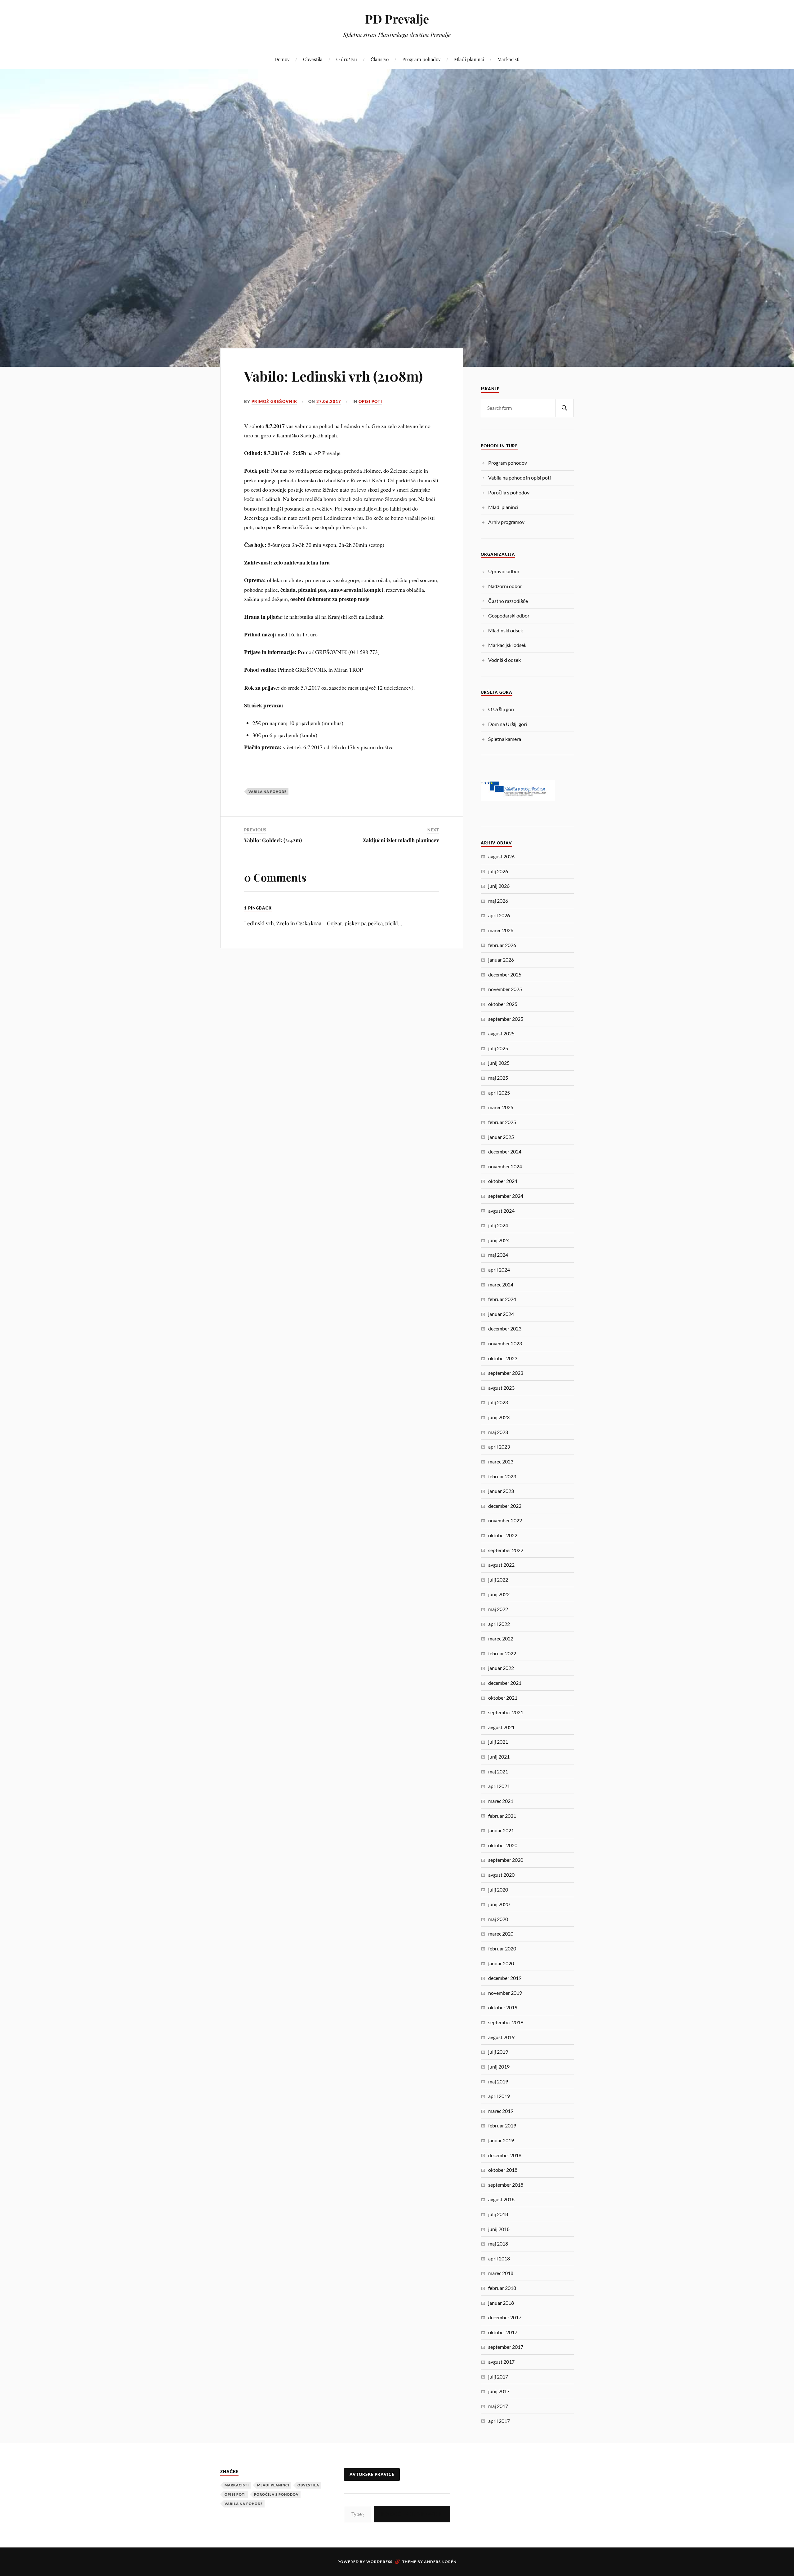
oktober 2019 (503, 2007)
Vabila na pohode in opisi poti (520, 478)
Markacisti (509, 59)
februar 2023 (502, 1476)
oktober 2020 (503, 1845)
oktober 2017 (503, 2332)
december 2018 (505, 2155)
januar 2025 (501, 1137)
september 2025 (506, 1019)
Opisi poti (370, 401)
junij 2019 (499, 2067)
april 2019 (499, 2096)
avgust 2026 (501, 856)
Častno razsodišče (508, 601)
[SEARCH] (564, 408)
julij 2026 (498, 871)
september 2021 (506, 1712)
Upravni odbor (504, 571)
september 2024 (506, 1196)
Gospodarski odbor (509, 615)
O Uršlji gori (501, 709)
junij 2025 (499, 1063)
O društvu (347, 59)
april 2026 (499, 915)
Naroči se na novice (412, 2514)
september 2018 (506, 2185)
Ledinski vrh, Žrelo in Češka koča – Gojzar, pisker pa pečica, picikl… (323, 923)
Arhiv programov (506, 522)
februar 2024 (502, 1299)
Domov (282, 59)
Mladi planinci (469, 59)
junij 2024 (499, 1240)
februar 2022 (502, 1653)
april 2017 (499, 2421)
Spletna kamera (505, 739)
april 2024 (499, 1270)
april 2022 (499, 1624)
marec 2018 (501, 2273)
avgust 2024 (501, 1211)
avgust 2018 (501, 2199)
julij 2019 (498, 2052)
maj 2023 (498, 1432)
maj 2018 (498, 2244)
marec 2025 (501, 1107)
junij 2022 (499, 1594)
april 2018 (499, 2258)
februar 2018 (502, 2288)
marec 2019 (501, 2111)
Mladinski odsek (506, 630)
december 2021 (505, 1683)
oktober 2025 (503, 1004)
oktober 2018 (503, 2170)
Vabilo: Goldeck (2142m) (273, 840)
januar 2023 (501, 1491)
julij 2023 (498, 1402)
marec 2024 (501, 1284)
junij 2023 (499, 1417)
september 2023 (506, 1373)
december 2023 (505, 1328)
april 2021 (499, 1786)
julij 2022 (498, 1580)
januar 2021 (501, 1830)
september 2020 (506, 1860)
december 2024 (505, 1151)
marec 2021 (501, 1801)
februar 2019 (502, 2125)
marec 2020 (501, 1934)
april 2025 (499, 1093)
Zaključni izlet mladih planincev (401, 840)
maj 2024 (498, 1255)
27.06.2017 (329, 401)
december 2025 (505, 974)
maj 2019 (498, 2081)
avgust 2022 (501, 1565)
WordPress (379, 2562)
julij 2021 (498, 1742)
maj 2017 (498, 2406)
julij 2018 (498, 2214)
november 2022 (505, 1520)
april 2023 (499, 1447)
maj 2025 (498, 1078)
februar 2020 (502, 1948)
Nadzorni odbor (505, 586)
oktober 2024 (503, 1181)
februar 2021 (502, 1816)
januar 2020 (501, 1963)
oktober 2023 (503, 1358)
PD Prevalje (397, 19)
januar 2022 (501, 1668)
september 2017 (506, 2347)
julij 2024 (498, 1225)
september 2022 (506, 1550)
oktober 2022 (503, 1535)
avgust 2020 (501, 1875)
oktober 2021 (503, 1698)
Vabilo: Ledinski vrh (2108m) (333, 376)
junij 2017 (499, 2391)
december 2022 (505, 1506)
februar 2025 (502, 1122)
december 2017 (505, 2317)
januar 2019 (501, 2140)
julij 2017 (498, 2377)
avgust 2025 (501, 1033)
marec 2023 (501, 1461)
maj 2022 (498, 1609)
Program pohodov (421, 59)
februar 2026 (502, 945)
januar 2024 (501, 1314)
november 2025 (505, 989)
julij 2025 (498, 1048)
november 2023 (505, 1343)
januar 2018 (501, 2303)
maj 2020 (498, 1919)
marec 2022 (501, 1638)
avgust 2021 (501, 1727)
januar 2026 (501, 960)
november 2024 (505, 1166)
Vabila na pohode (268, 792)
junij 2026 (499, 886)
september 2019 (506, 2022)
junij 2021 (499, 1757)
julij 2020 (498, 1890)
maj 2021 (498, 1771)
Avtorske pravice (372, 2474)
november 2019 (505, 1993)
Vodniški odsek (504, 660)
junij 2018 (499, 2229)
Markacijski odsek (507, 645)
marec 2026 (501, 930)
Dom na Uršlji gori (508, 724)
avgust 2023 (501, 1388)
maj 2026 (498, 901)
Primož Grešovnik (274, 401)
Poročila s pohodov (509, 492)
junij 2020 (499, 1904)
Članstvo (380, 59)
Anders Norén (440, 2562)
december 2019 (505, 1978)
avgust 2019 (501, 2037)
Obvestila (313, 59)
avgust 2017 (501, 2362)
